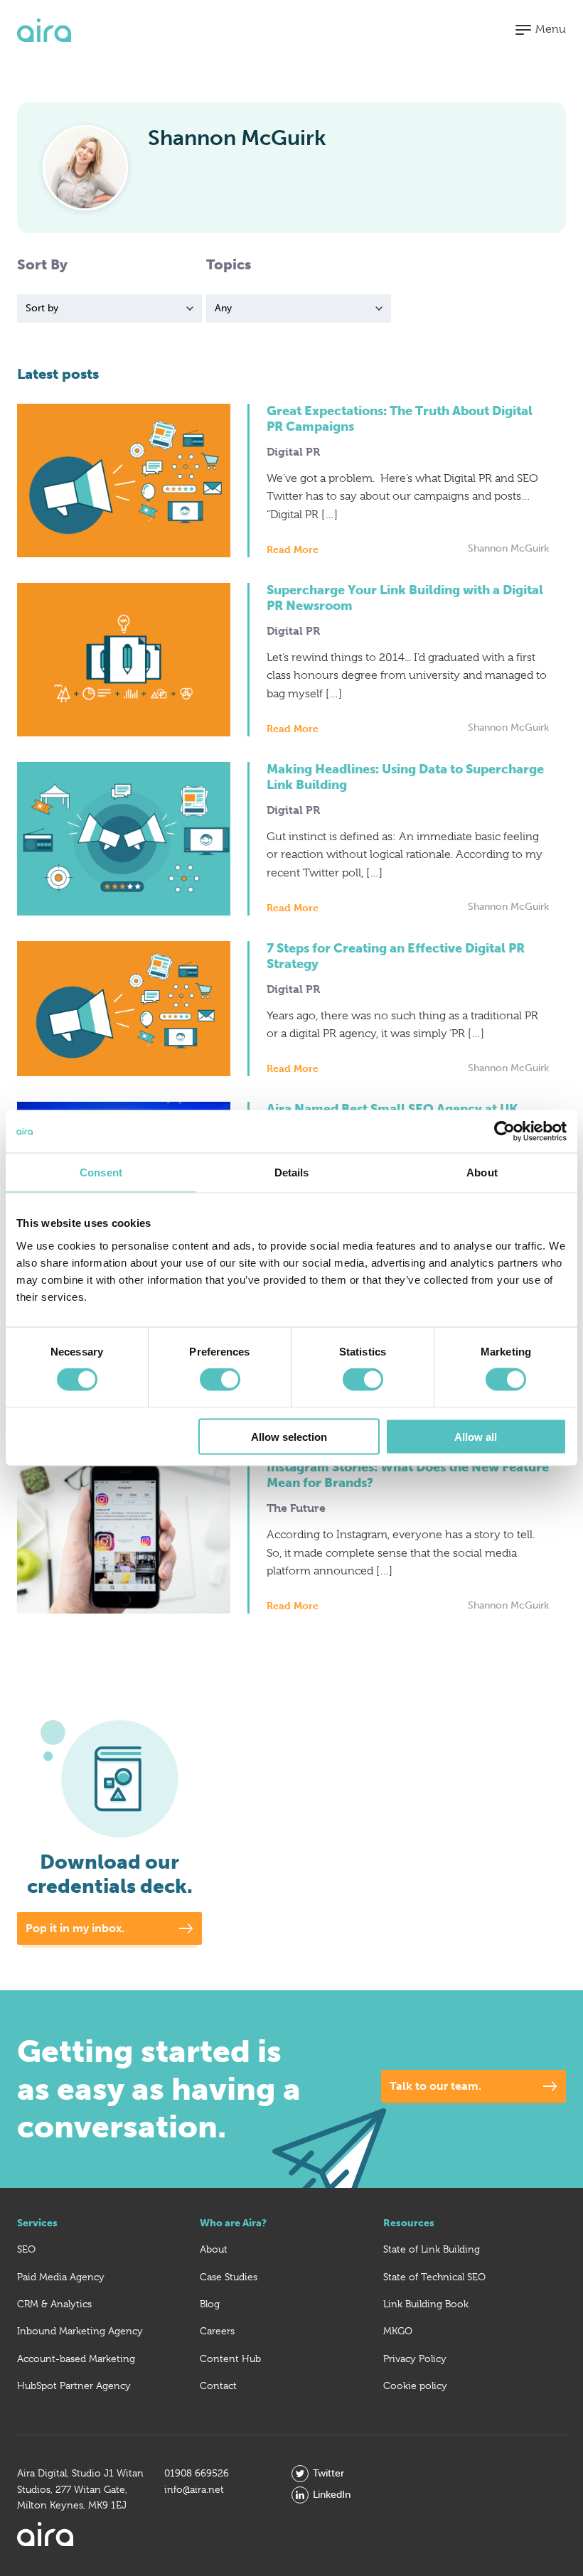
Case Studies (229, 2277)
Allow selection (289, 1436)
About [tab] (482, 1172)
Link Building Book (426, 2304)
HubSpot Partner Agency (74, 2386)
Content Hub (230, 2358)
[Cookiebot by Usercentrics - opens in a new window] (504, 1132)
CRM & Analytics (54, 2304)
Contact (218, 2386)
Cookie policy (415, 2386)
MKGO (398, 2331)
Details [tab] (292, 1172)
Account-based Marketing (76, 2358)
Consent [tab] (101, 1172)
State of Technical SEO (434, 2277)
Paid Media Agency (61, 2277)
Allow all (476, 1436)
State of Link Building (432, 2249)
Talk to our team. (435, 2086)
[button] (541, 30)
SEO (26, 2249)
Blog (210, 2304)
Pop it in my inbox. (75, 1928)
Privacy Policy (415, 2358)
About (214, 2249)
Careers (217, 2331)
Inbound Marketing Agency (80, 2331)
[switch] (220, 1380)
